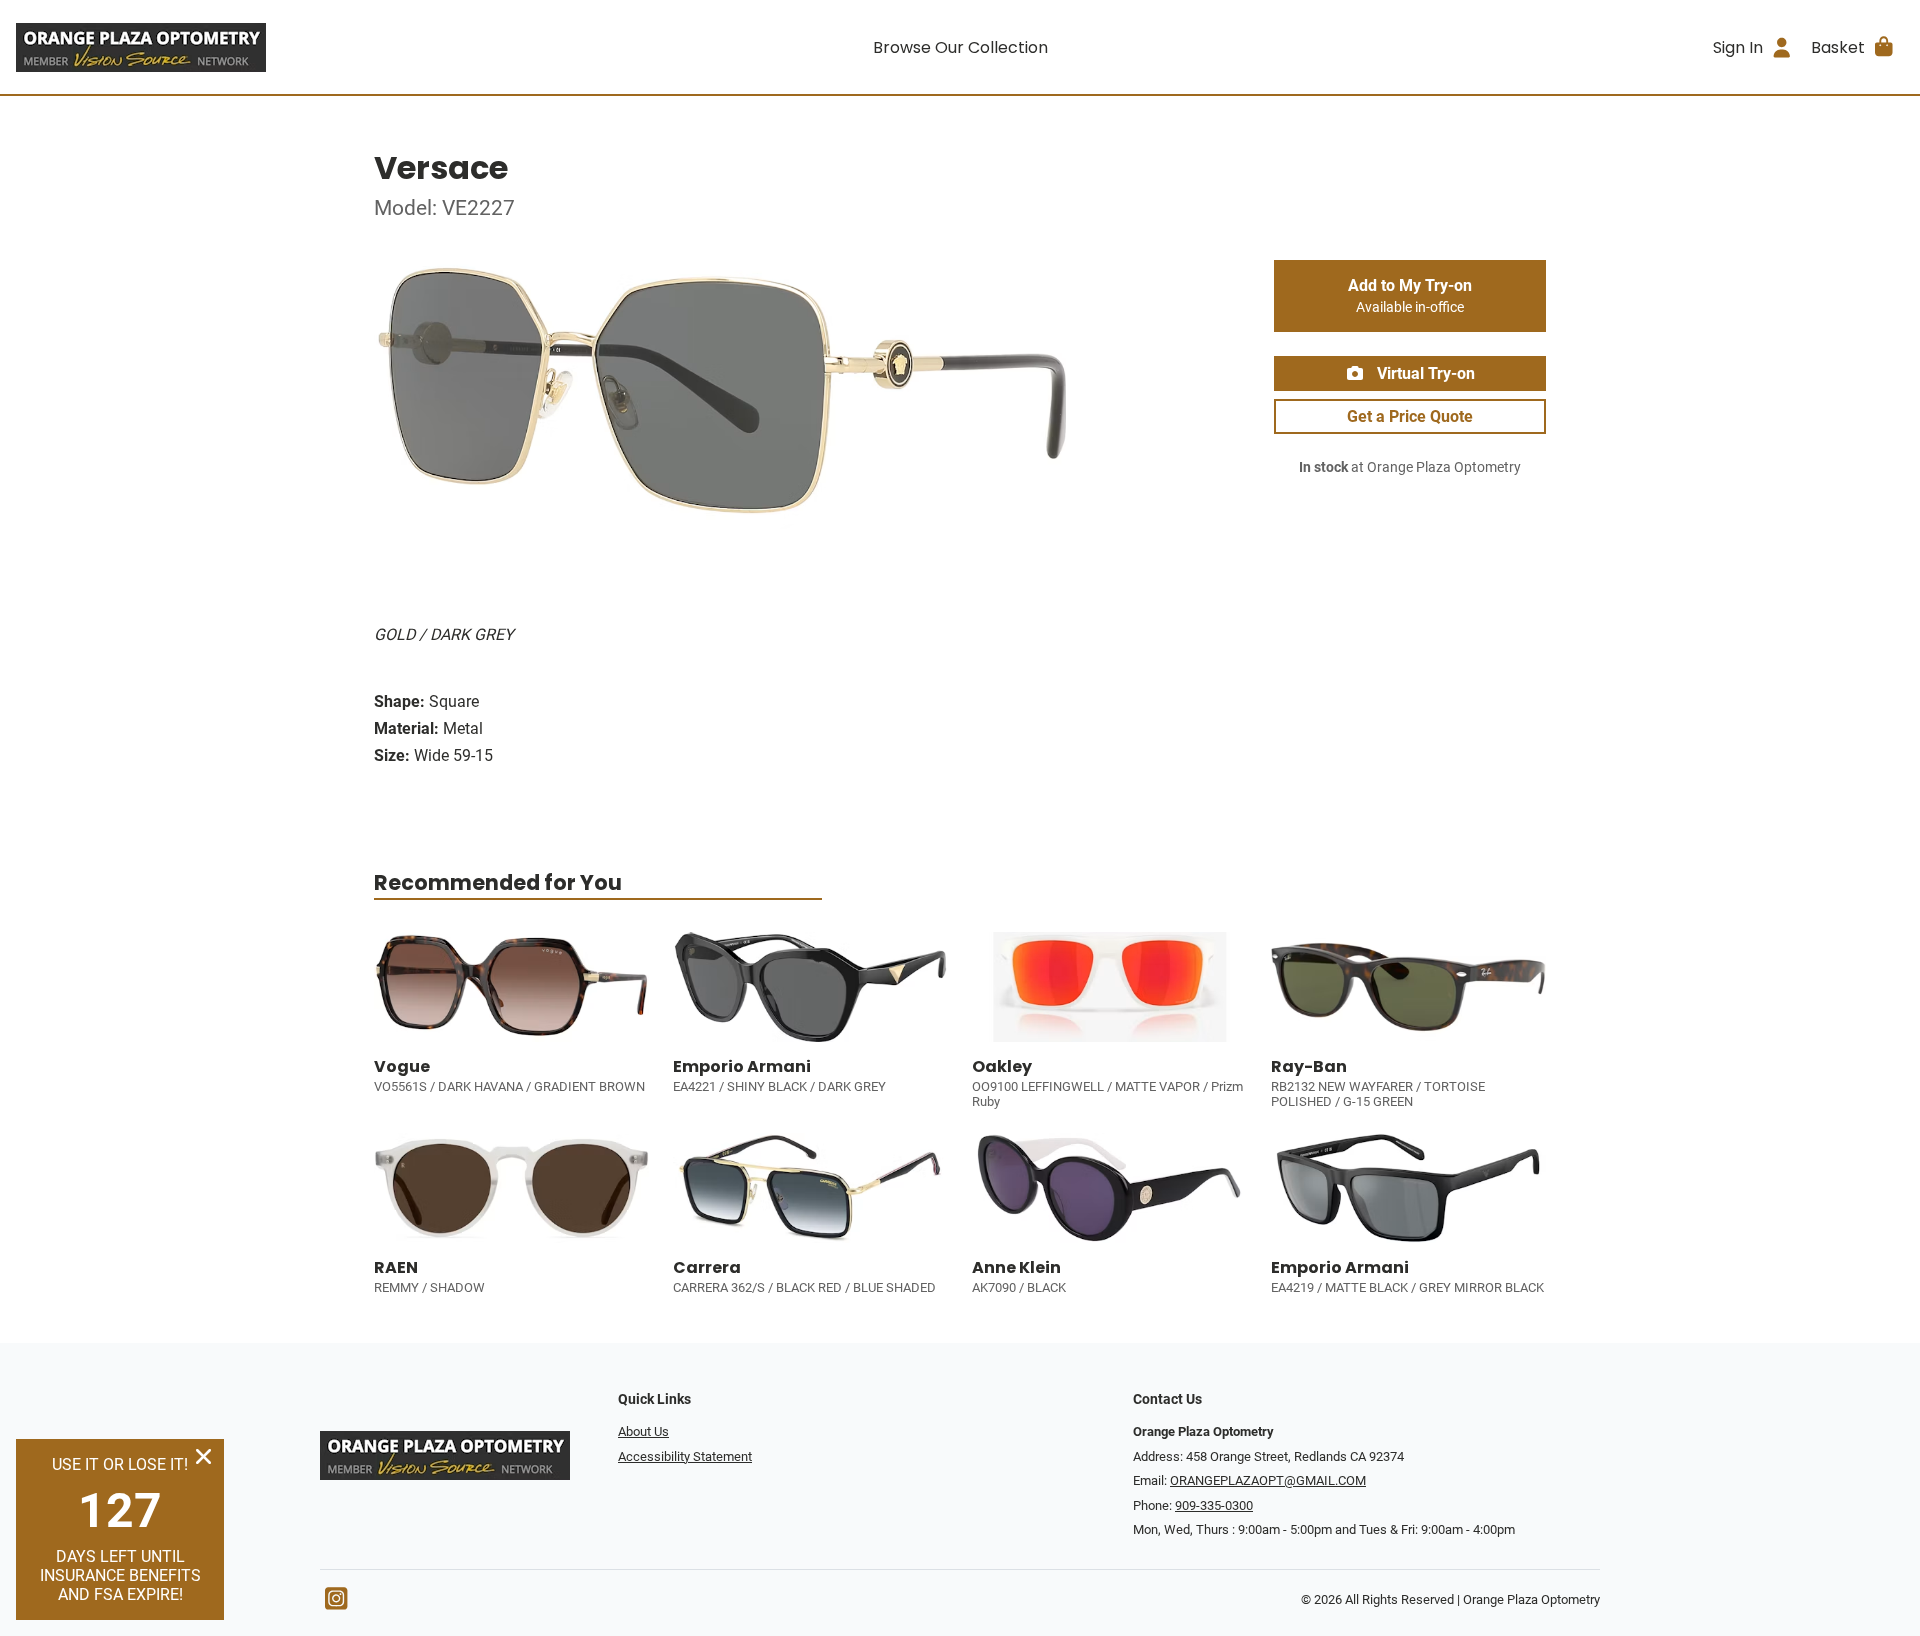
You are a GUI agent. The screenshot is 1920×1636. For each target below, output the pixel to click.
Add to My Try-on (1410, 296)
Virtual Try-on (1424, 373)
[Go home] (252, 47)
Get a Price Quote (1410, 416)
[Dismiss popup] (203, 1456)
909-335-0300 (1214, 1505)
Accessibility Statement (685, 1456)
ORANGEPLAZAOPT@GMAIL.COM (1268, 1480)
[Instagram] (336, 1603)
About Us (643, 1431)
